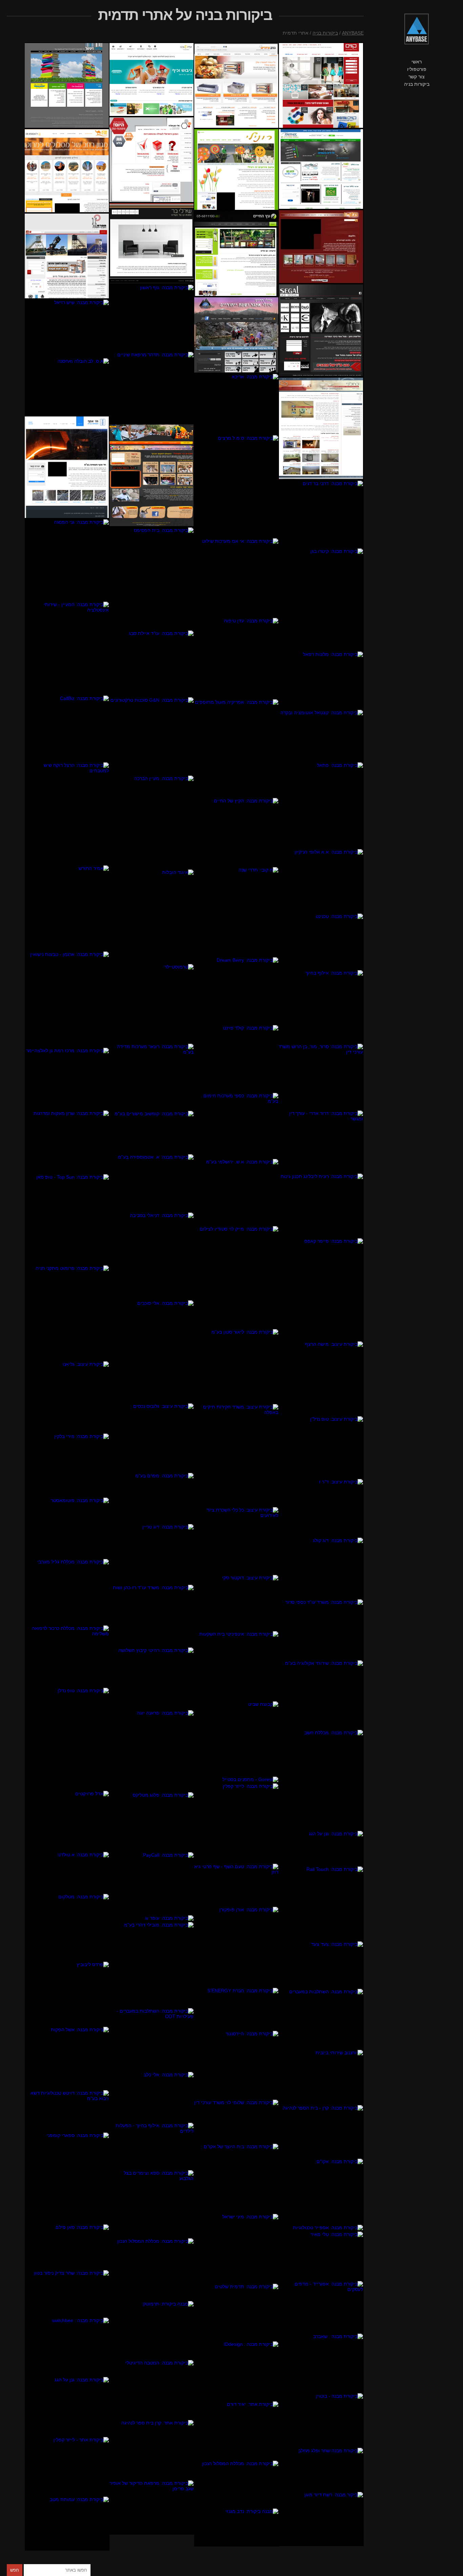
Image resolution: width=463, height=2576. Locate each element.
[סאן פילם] (67, 2247)
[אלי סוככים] (152, 1351)
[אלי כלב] (152, 2097)
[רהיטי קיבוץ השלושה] (152, 1678)
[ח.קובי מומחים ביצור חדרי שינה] (237, 912)
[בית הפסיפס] (152, 578)
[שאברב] (321, 2363)
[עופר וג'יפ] (152, 1918)
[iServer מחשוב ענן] (321, 169)
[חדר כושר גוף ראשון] (152, 318)
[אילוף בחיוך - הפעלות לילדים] (152, 2146)
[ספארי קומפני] (67, 2178)
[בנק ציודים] (237, 85)
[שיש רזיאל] (67, 328)
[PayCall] (152, 1883)
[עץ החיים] (237, 254)
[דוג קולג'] (321, 1568)
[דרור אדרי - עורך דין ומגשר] (321, 1141)
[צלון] (321, 247)
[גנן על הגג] (321, 1848)
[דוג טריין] (152, 1554)
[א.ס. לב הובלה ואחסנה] (67, 387)
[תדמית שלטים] (237, 2312)
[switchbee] (67, 2347)
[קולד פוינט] (237, 1058)
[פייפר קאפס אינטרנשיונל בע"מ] (321, 1289)
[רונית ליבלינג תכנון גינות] (321, 1205)
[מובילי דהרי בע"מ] (152, 1964)
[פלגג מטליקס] (152, 1822)
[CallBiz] (67, 728)
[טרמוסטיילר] (152, 1003)
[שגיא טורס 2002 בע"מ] (67, 171)
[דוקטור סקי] (237, 1602)
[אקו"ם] (321, 2191)
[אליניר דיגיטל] (67, 85)
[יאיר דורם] (237, 2430)
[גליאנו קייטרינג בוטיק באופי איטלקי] (67, 1397)
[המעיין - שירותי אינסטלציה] (67, 648)
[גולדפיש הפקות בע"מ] (152, 79)
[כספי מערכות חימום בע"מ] (237, 1125)
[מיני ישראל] (237, 2248)
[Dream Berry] (237, 991)
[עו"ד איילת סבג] (152, 663)
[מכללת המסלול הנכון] (152, 2269)
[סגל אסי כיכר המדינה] (321, 330)
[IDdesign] (237, 2371)
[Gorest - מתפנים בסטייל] (237, 1779)
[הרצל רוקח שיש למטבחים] (67, 813)
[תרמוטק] (152, 2330)
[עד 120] (321, 2519)
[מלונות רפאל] (321, 680)
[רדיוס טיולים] (237, 335)
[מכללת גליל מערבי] (67, 1592)
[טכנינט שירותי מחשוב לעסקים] (321, 941)
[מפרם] (67, 256)
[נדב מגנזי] (237, 2527)
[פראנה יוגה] (152, 1751)
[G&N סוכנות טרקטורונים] (152, 736)
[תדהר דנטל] (152, 387)
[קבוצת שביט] (237, 1738)
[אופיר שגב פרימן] (152, 2507)
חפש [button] (15, 2570)
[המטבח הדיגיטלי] (152, 2389)
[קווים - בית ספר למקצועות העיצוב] (321, 85)
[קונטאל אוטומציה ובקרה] (321, 735)
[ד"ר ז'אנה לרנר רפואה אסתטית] (321, 1508)
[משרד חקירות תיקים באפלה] (237, 1455)
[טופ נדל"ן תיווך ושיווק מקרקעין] (321, 1447)
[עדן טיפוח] (237, 658)
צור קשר (417, 77)
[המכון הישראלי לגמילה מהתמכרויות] (152, 160)
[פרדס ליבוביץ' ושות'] (67, 1994)
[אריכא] (237, 404)
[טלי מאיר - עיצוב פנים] (321, 2256)
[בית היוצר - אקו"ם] (237, 2178)
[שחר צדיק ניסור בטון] (67, 2293)
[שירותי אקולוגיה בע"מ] (321, 1694)
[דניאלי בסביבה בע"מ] (152, 1256)
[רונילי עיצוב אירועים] (237, 169)
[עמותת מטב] (67, 2523)
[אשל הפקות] (67, 2058)
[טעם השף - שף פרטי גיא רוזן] (237, 1885)
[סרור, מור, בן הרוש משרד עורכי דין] (321, 1076)
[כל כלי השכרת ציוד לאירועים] (237, 1540)
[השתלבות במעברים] (321, 2019)
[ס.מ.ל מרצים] (237, 486)
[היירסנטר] (237, 2065)
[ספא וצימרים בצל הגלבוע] (152, 2204)
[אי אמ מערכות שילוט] (237, 577)
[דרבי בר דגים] (321, 514)
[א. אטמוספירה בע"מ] (152, 1183)
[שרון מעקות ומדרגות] (67, 1142)
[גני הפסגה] (67, 560)
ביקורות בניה (417, 84)
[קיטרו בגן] (321, 599)
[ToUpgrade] (321, 2307)
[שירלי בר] (152, 243)
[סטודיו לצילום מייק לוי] (237, 1277)
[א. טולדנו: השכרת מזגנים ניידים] (67, 1872)
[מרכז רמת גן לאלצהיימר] (67, 1079)
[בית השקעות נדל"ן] (152, 1437)
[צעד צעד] (321, 1964)
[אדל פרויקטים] (67, 1821)
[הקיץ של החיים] (237, 832)
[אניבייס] (152, 1498)
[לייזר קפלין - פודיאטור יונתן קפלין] (67, 2466)
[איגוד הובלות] (152, 916)
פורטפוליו (417, 69)
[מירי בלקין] (67, 1465)
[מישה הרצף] (321, 1378)
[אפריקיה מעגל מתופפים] (237, 748)
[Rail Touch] (321, 1903)
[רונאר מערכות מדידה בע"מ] (152, 1077)
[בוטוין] (321, 2420)
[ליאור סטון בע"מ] (237, 1366)
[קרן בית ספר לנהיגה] (152, 2450)
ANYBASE (353, 33)
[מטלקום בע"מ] (67, 1927)
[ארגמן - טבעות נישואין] (67, 999)
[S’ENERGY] (237, 2009)
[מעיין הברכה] (152, 822)
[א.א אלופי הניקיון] (321, 881)
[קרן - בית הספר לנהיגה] (321, 2131)
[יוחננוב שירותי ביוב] (321, 2077)
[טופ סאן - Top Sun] (67, 1219)
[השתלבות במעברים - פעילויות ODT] (152, 2039)
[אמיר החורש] (67, 908)
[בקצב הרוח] (152, 475)
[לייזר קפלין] (237, 1823)
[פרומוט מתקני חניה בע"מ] (67, 1313)
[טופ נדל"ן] (67, 1739)
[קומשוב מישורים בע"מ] (152, 1132)
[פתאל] (321, 805)
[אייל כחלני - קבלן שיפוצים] (321, 428)
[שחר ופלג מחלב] (321, 2469)
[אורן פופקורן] (237, 1947)
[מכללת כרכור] (67, 1656)
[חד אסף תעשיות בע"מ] (67, 467)
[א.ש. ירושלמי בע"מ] (237, 1192)
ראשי (417, 62)
